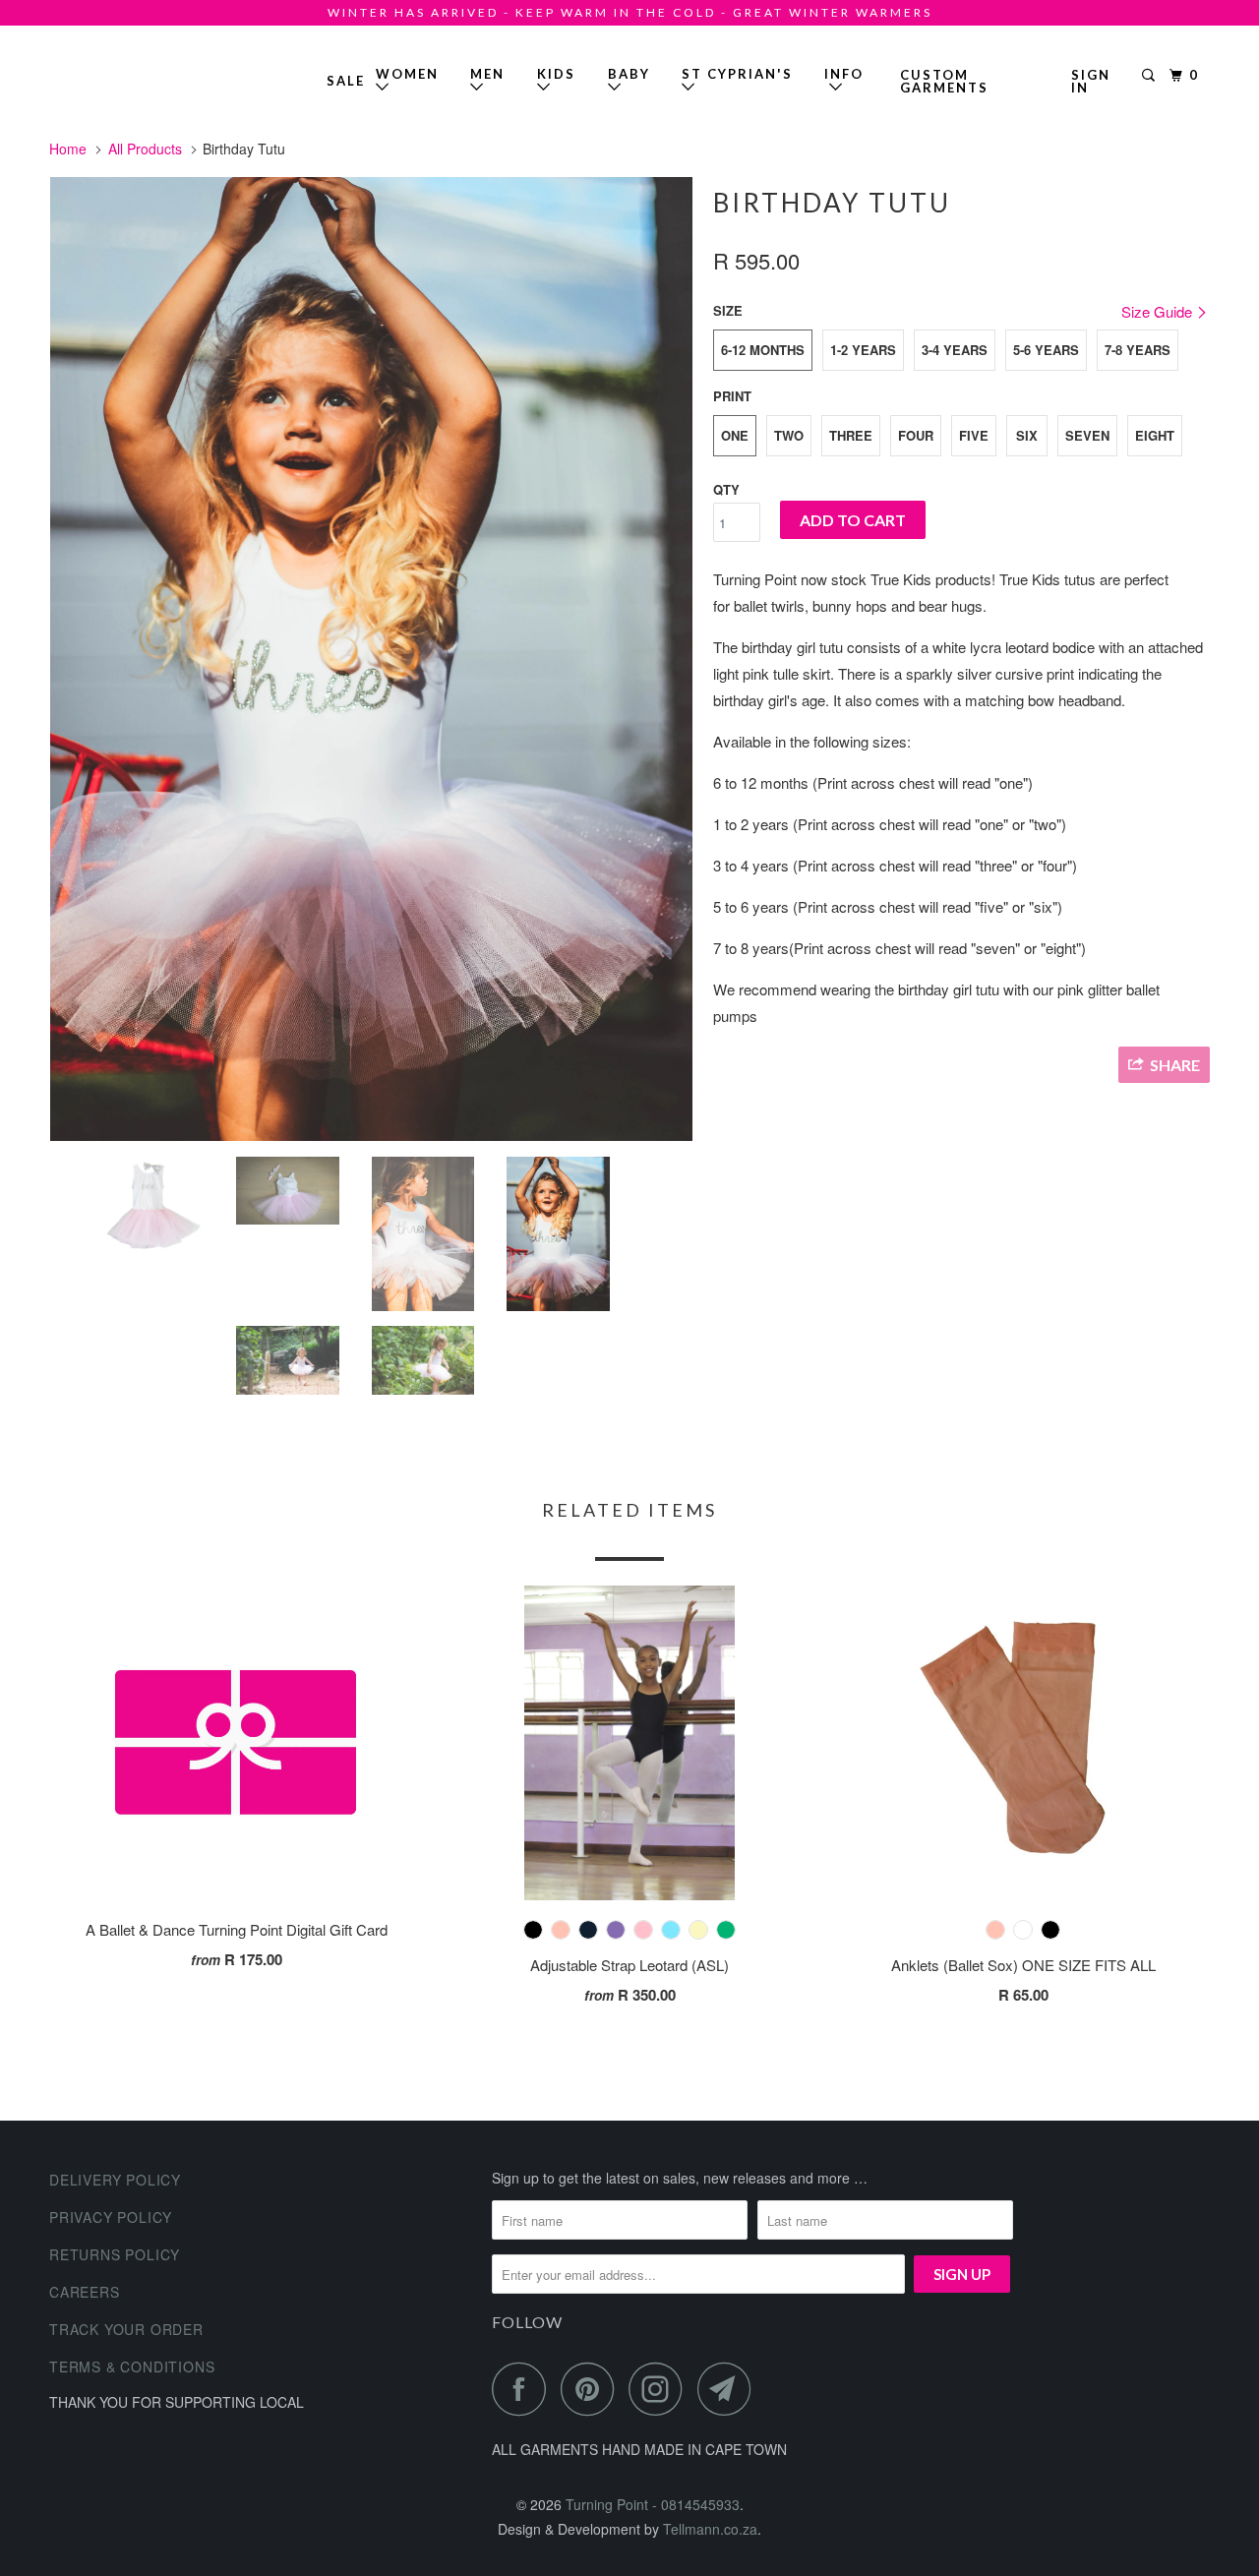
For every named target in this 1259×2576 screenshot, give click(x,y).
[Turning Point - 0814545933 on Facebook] (524, 2389)
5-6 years (1046, 350)
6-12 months (763, 350)
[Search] (1151, 76)
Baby (629, 74)
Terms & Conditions (132, 2366)
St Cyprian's (737, 74)
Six (1027, 435)
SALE (346, 81)
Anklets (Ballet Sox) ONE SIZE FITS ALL (1023, 1965)
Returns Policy (115, 2254)
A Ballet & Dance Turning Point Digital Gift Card (237, 1929)
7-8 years (1138, 350)
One (735, 435)
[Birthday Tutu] (371, 659)
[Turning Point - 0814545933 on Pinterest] (593, 2389)
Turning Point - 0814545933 (106, 73)
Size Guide (1159, 311)
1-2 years (863, 350)
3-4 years (955, 350)
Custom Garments (944, 81)
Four (916, 435)
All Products (145, 149)
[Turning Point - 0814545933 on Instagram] (661, 2389)
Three (851, 435)
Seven (1087, 435)
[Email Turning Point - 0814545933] (730, 2389)
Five (974, 435)
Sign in (1091, 81)
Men (487, 74)
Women (407, 74)
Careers (85, 2292)
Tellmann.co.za (710, 2529)
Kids (556, 74)
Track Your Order (126, 2329)
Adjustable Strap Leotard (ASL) (629, 1965)
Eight (1155, 435)
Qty (726, 489)
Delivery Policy (115, 2180)
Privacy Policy (111, 2217)
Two (789, 435)
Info (844, 81)
